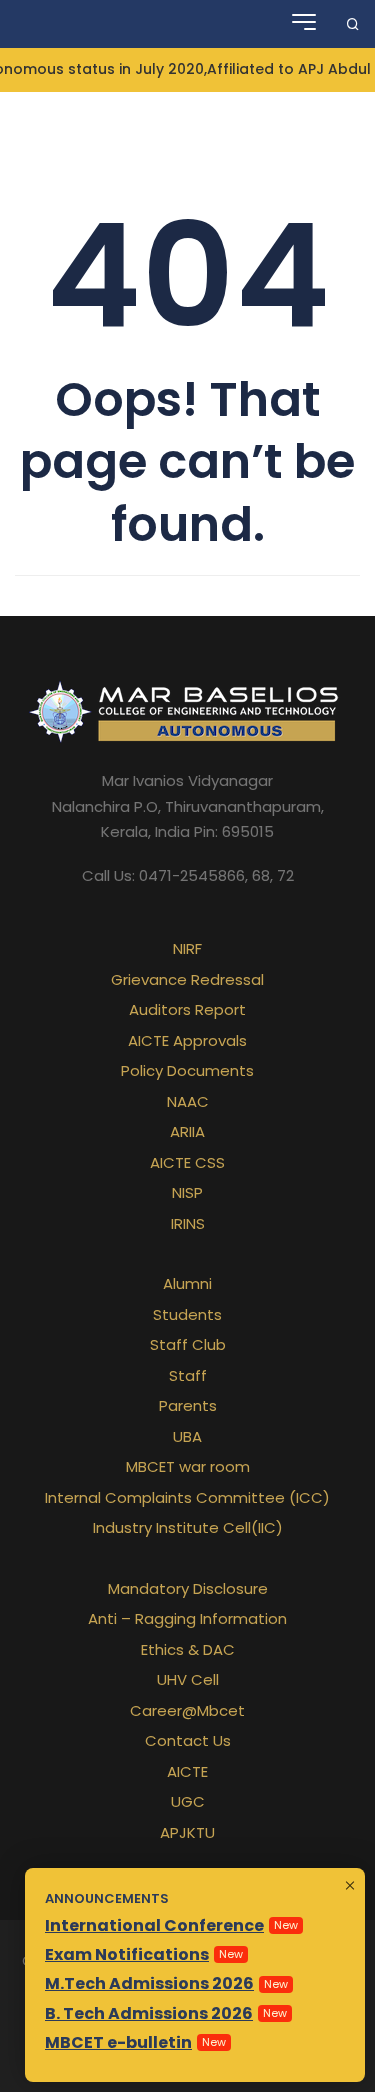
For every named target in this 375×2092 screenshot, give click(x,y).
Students (187, 1314)
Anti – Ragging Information (187, 1618)
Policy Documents (187, 1070)
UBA (187, 1436)
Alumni (187, 1283)
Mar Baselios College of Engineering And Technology (103, 24)
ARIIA (187, 1131)
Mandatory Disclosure (188, 1588)
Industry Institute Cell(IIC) (188, 1527)
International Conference (154, 1925)
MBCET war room (188, 1466)
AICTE (187, 1771)
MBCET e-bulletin (118, 2042)
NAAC (188, 1101)
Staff (188, 1375)
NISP (187, 1192)
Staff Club (188, 1344)
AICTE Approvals (187, 1040)
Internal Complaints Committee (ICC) (187, 1497)
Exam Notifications (127, 1954)
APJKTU (187, 1832)
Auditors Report (187, 1009)
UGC (188, 1801)
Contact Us (188, 1740)
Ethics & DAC (188, 1649)
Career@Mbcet (187, 1710)
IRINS (188, 1223)
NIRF (187, 948)
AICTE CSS (187, 1162)
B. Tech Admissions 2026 (149, 2013)
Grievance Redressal (187, 979)
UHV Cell (188, 1679)
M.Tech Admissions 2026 (149, 1983)
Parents (188, 1405)
